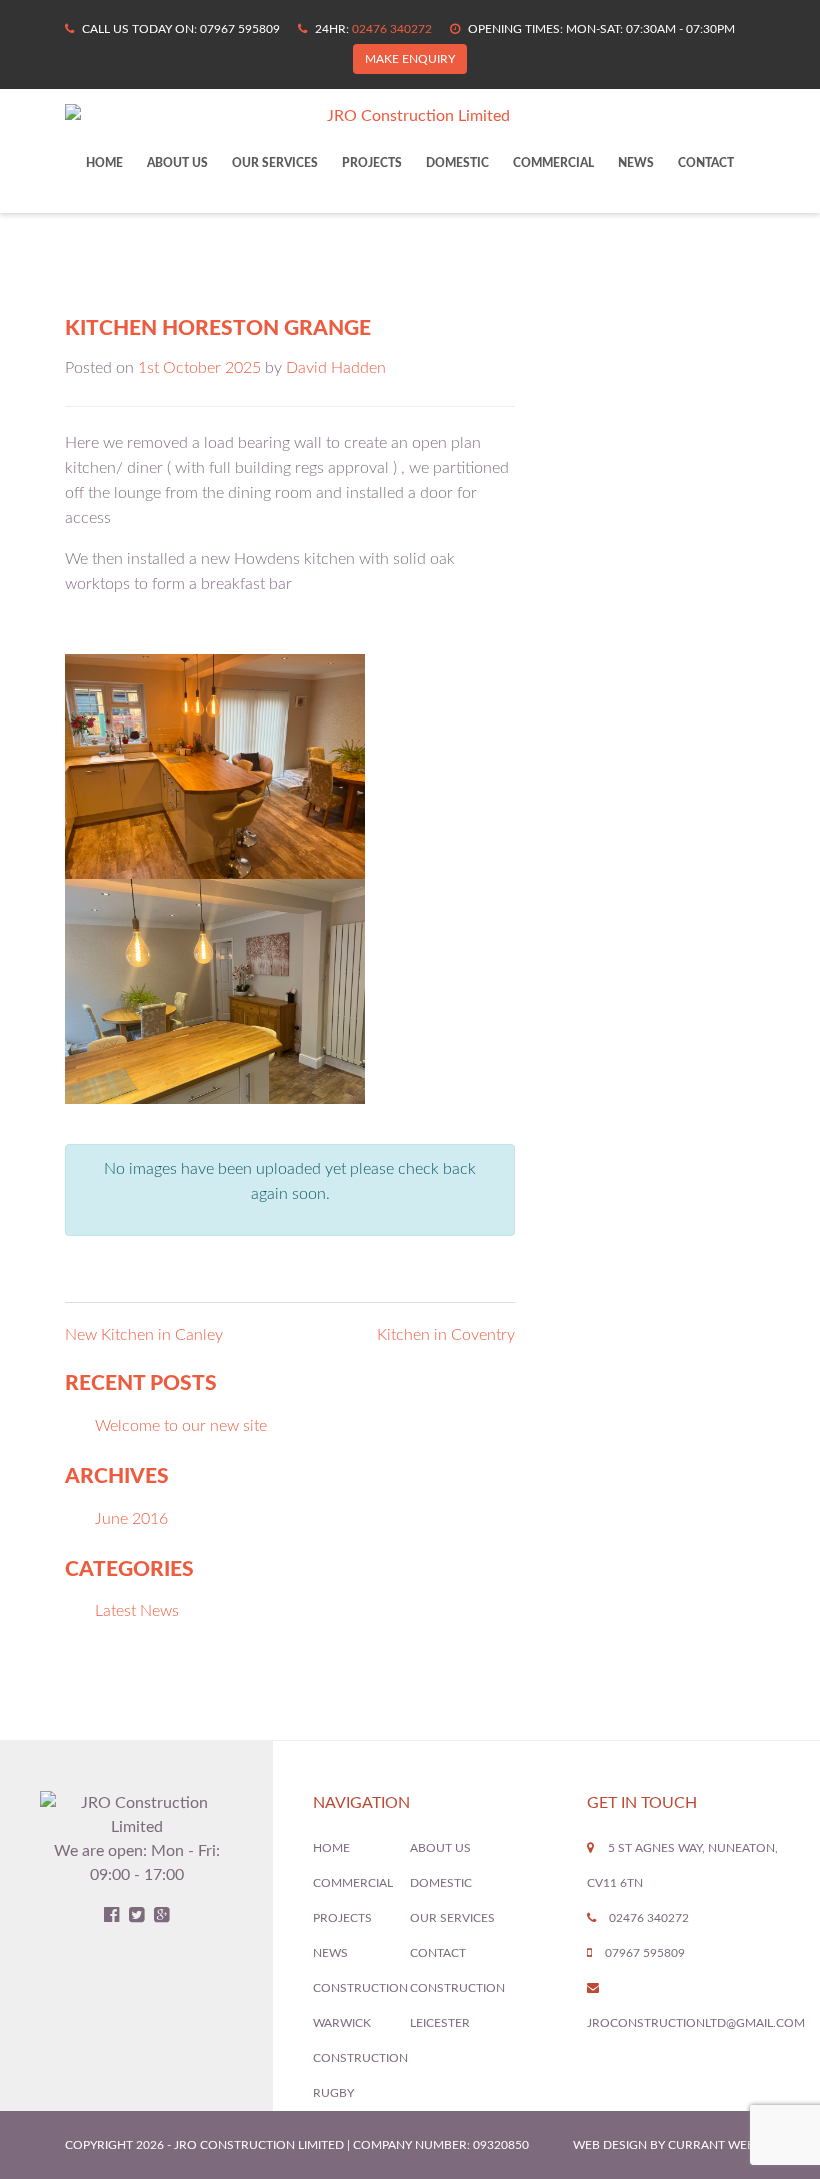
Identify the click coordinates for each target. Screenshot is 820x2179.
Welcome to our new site (181, 1426)
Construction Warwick (360, 2005)
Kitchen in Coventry (446, 1335)
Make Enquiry (410, 59)
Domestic (457, 163)
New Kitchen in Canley (144, 1335)
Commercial (553, 163)
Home (104, 163)
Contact (706, 163)
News (636, 163)
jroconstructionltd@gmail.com (696, 2023)
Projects (372, 163)
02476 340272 (392, 29)
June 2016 (131, 1519)
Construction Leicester (457, 2005)
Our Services (275, 163)
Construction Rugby (360, 2075)
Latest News (137, 1611)
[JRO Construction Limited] (410, 116)
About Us (177, 163)
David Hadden (336, 368)
